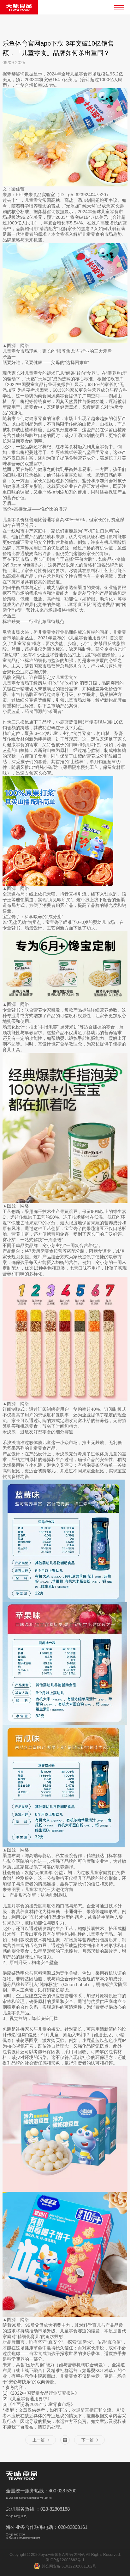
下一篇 (88, 2440)
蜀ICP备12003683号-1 (65, 2560)
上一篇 (39, 2440)
